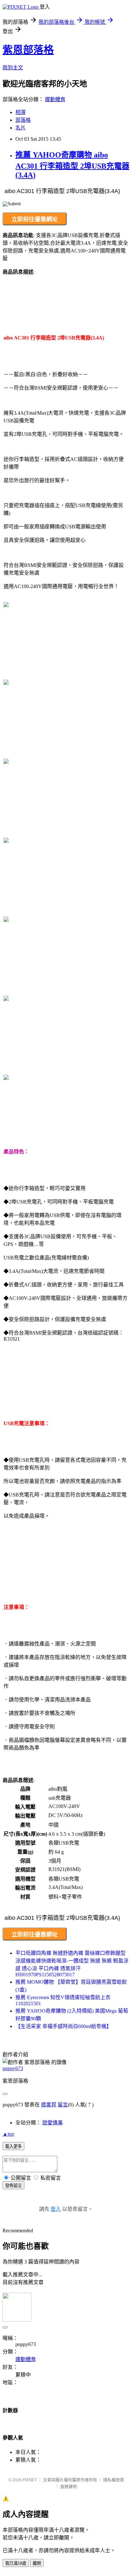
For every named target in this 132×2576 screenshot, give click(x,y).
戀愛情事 (53, 2123)
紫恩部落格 (28, 50)
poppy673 (13, 2068)
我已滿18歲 (16, 2563)
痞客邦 (49, 2105)
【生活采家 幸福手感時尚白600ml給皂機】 (63, 2026)
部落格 (23, 120)
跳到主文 (13, 68)
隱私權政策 (114, 2480)
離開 (37, 2563)
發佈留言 (13, 2186)
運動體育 (55, 99)
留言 (63, 2105)
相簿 (21, 112)
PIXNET (30, 2480)
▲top (8, 2134)
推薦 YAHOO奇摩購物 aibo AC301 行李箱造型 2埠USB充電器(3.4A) (72, 165)
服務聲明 (69, 2487)
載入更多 (13, 2146)
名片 (21, 128)
